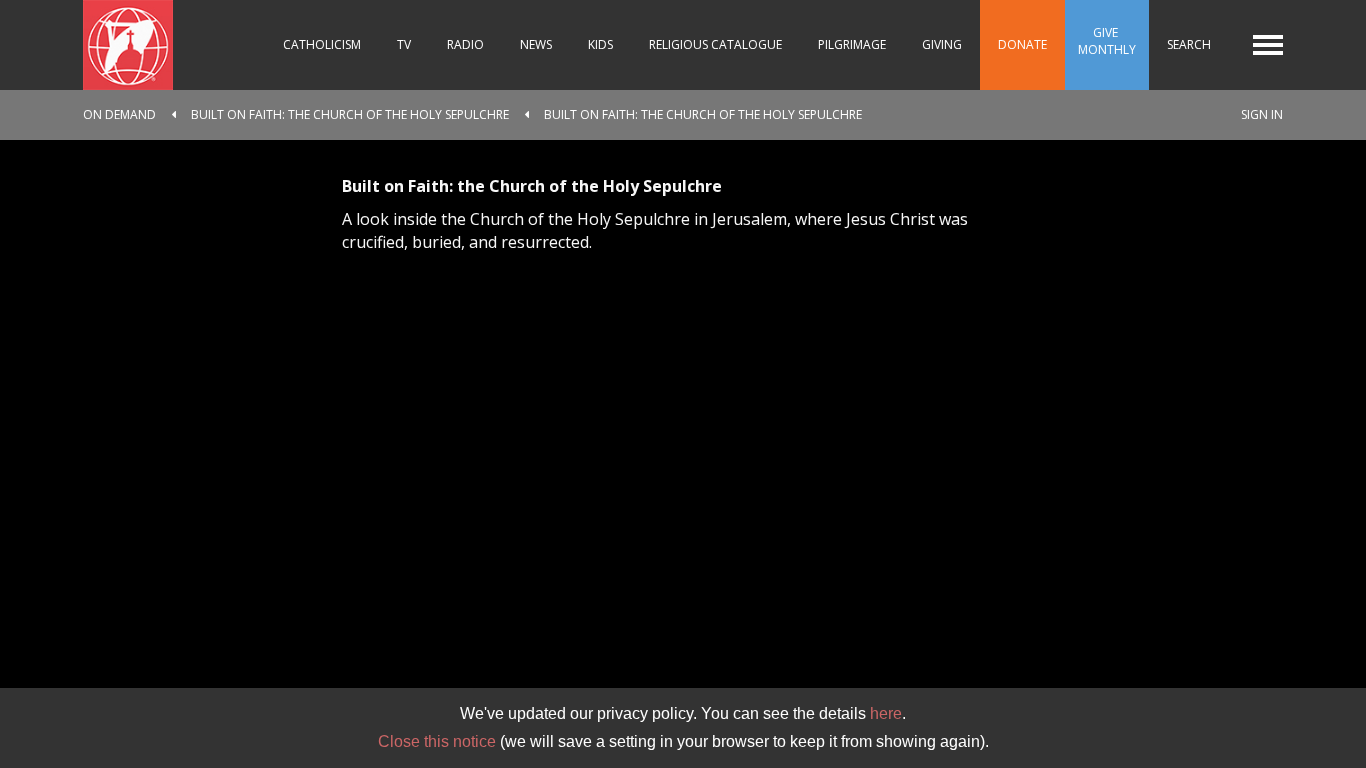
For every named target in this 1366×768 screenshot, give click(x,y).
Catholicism (322, 44)
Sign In (1262, 114)
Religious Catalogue (715, 44)
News (536, 44)
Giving (942, 44)
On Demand (119, 114)
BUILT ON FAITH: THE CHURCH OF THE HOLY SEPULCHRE (350, 114)
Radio (465, 44)
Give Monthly (1107, 41)
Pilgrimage (852, 44)
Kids (600, 44)
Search (1189, 44)
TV (404, 44)
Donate (1022, 44)
